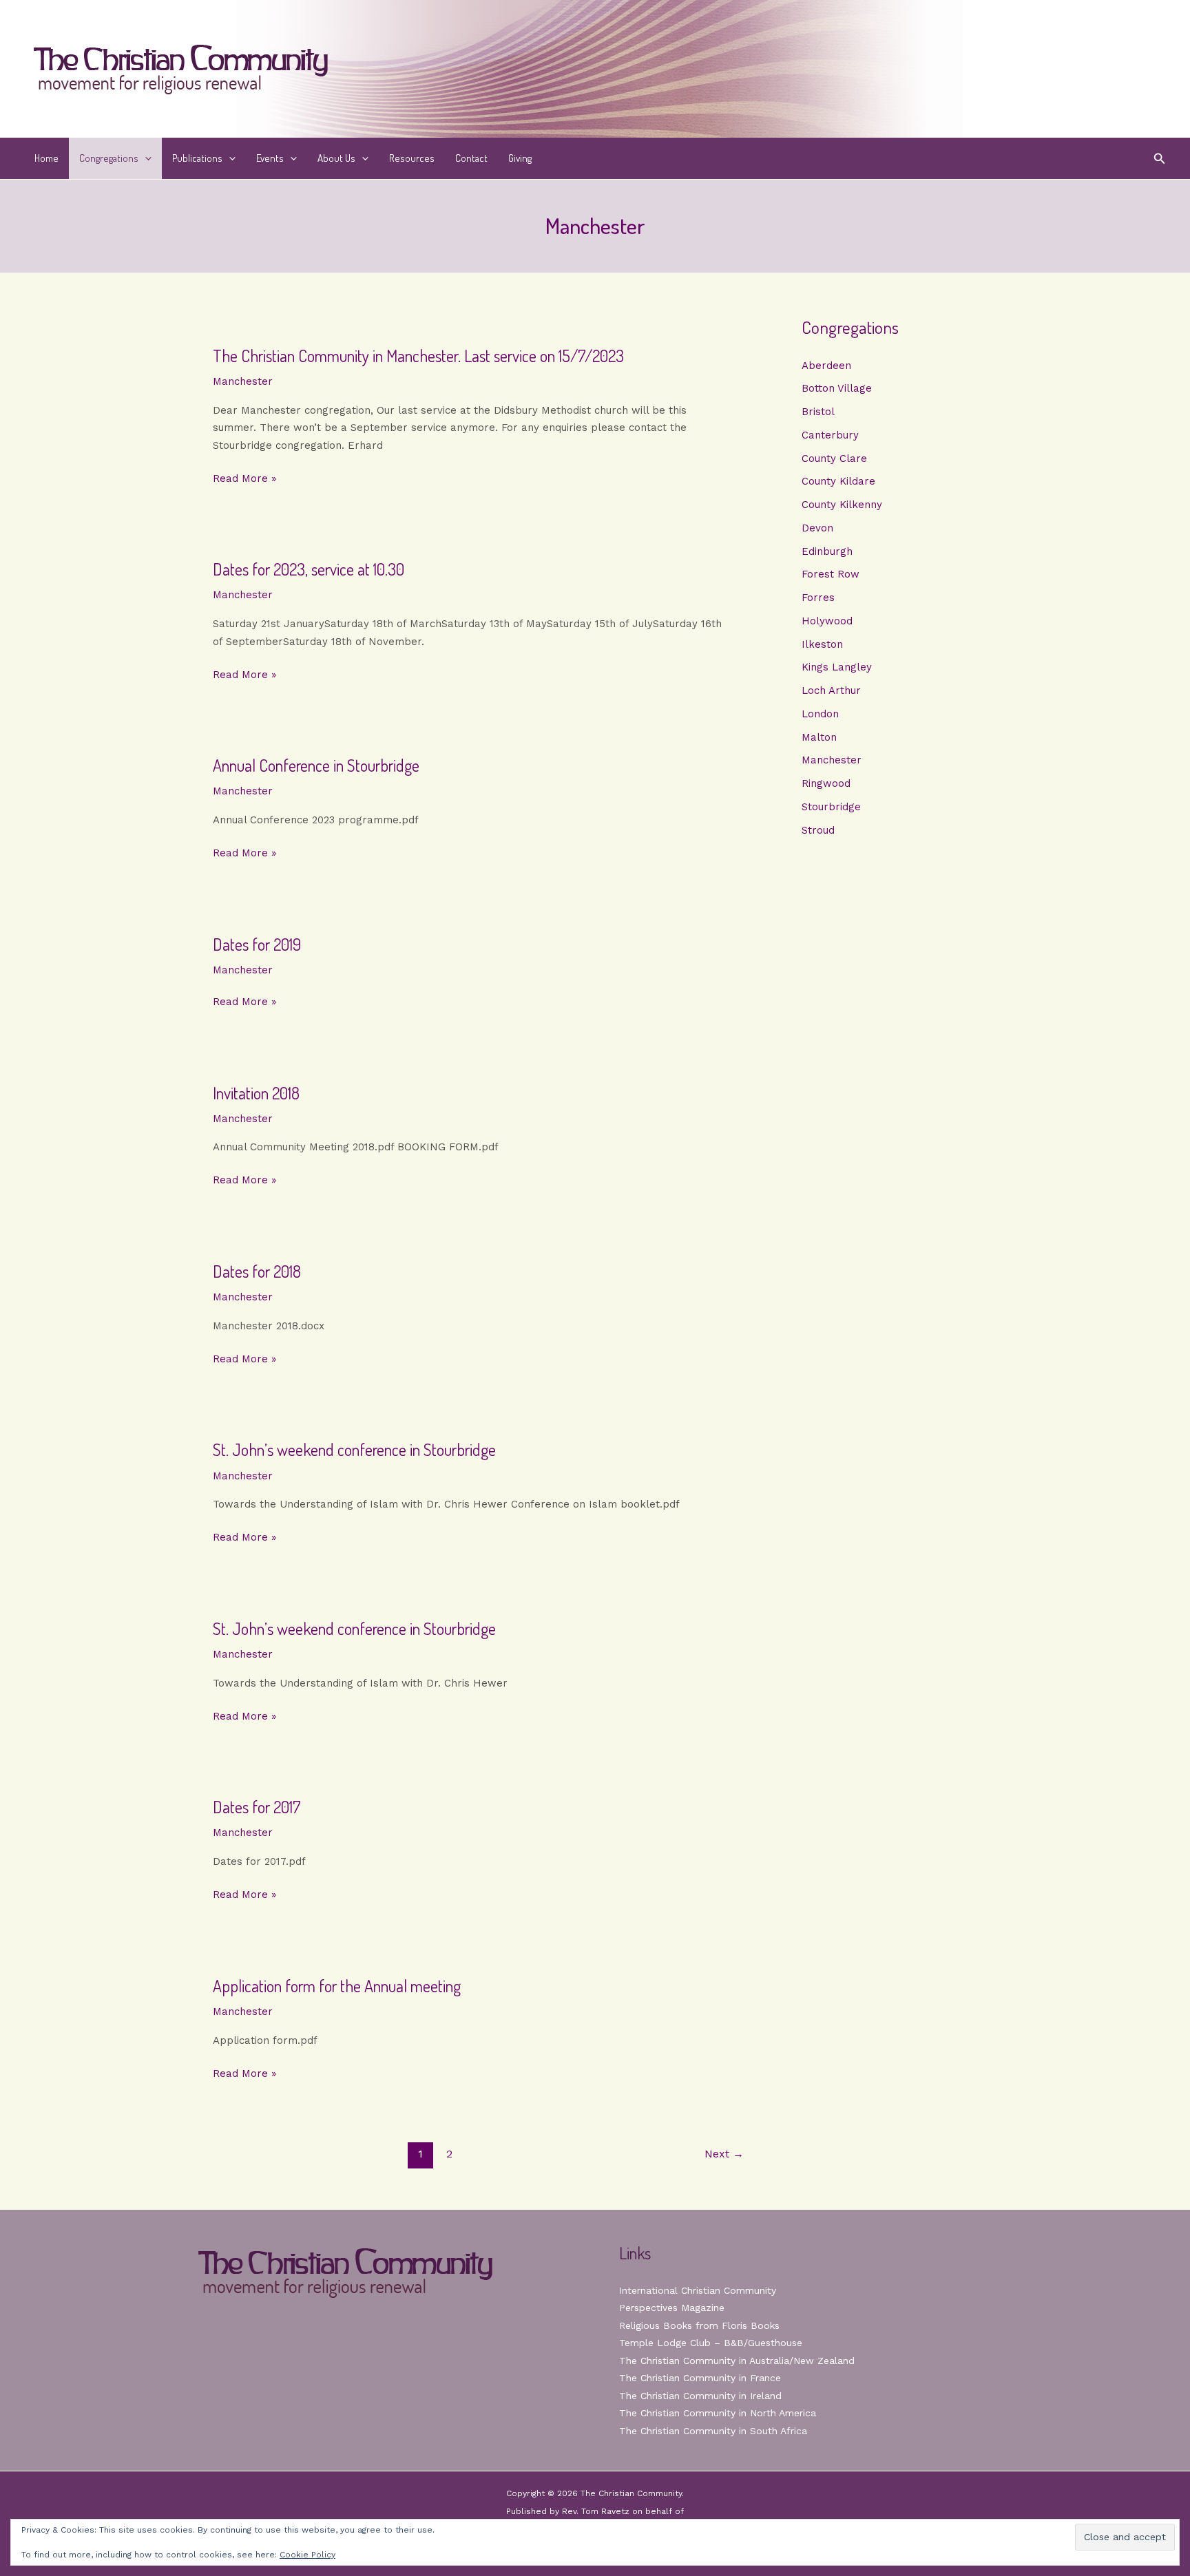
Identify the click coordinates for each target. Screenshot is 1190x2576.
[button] (145, 158)
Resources (412, 158)
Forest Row (831, 574)
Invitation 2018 (256, 1093)
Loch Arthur (831, 690)
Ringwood (826, 783)
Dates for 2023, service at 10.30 (309, 569)
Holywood (827, 621)
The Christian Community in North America (718, 2413)
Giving (520, 158)
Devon (817, 528)
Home (46, 158)
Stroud (818, 830)
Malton (819, 737)
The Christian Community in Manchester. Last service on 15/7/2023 (418, 356)
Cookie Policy (307, 2555)
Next (724, 2154)
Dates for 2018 (257, 1271)
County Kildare (838, 481)
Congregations (109, 158)
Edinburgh (827, 551)
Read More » (244, 480)
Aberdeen (826, 366)
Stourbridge (831, 807)
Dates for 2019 (257, 944)
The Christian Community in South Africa (713, 2431)
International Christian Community (698, 2290)
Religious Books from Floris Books (699, 2325)
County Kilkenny (842, 505)
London (820, 714)
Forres (818, 598)
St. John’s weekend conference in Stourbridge (354, 1449)
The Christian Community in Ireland (700, 2396)
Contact (471, 158)
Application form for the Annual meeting (337, 1986)
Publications (197, 158)
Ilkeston (822, 644)
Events (270, 158)
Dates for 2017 (257, 1807)
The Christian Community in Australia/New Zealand (737, 2361)
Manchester (243, 381)
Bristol (818, 412)
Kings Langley (837, 667)
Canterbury (830, 435)
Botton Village (837, 388)
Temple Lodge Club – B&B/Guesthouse (711, 2343)
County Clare (834, 458)
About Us (336, 158)
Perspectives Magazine (672, 2308)
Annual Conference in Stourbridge (316, 765)
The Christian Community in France (700, 2378)
